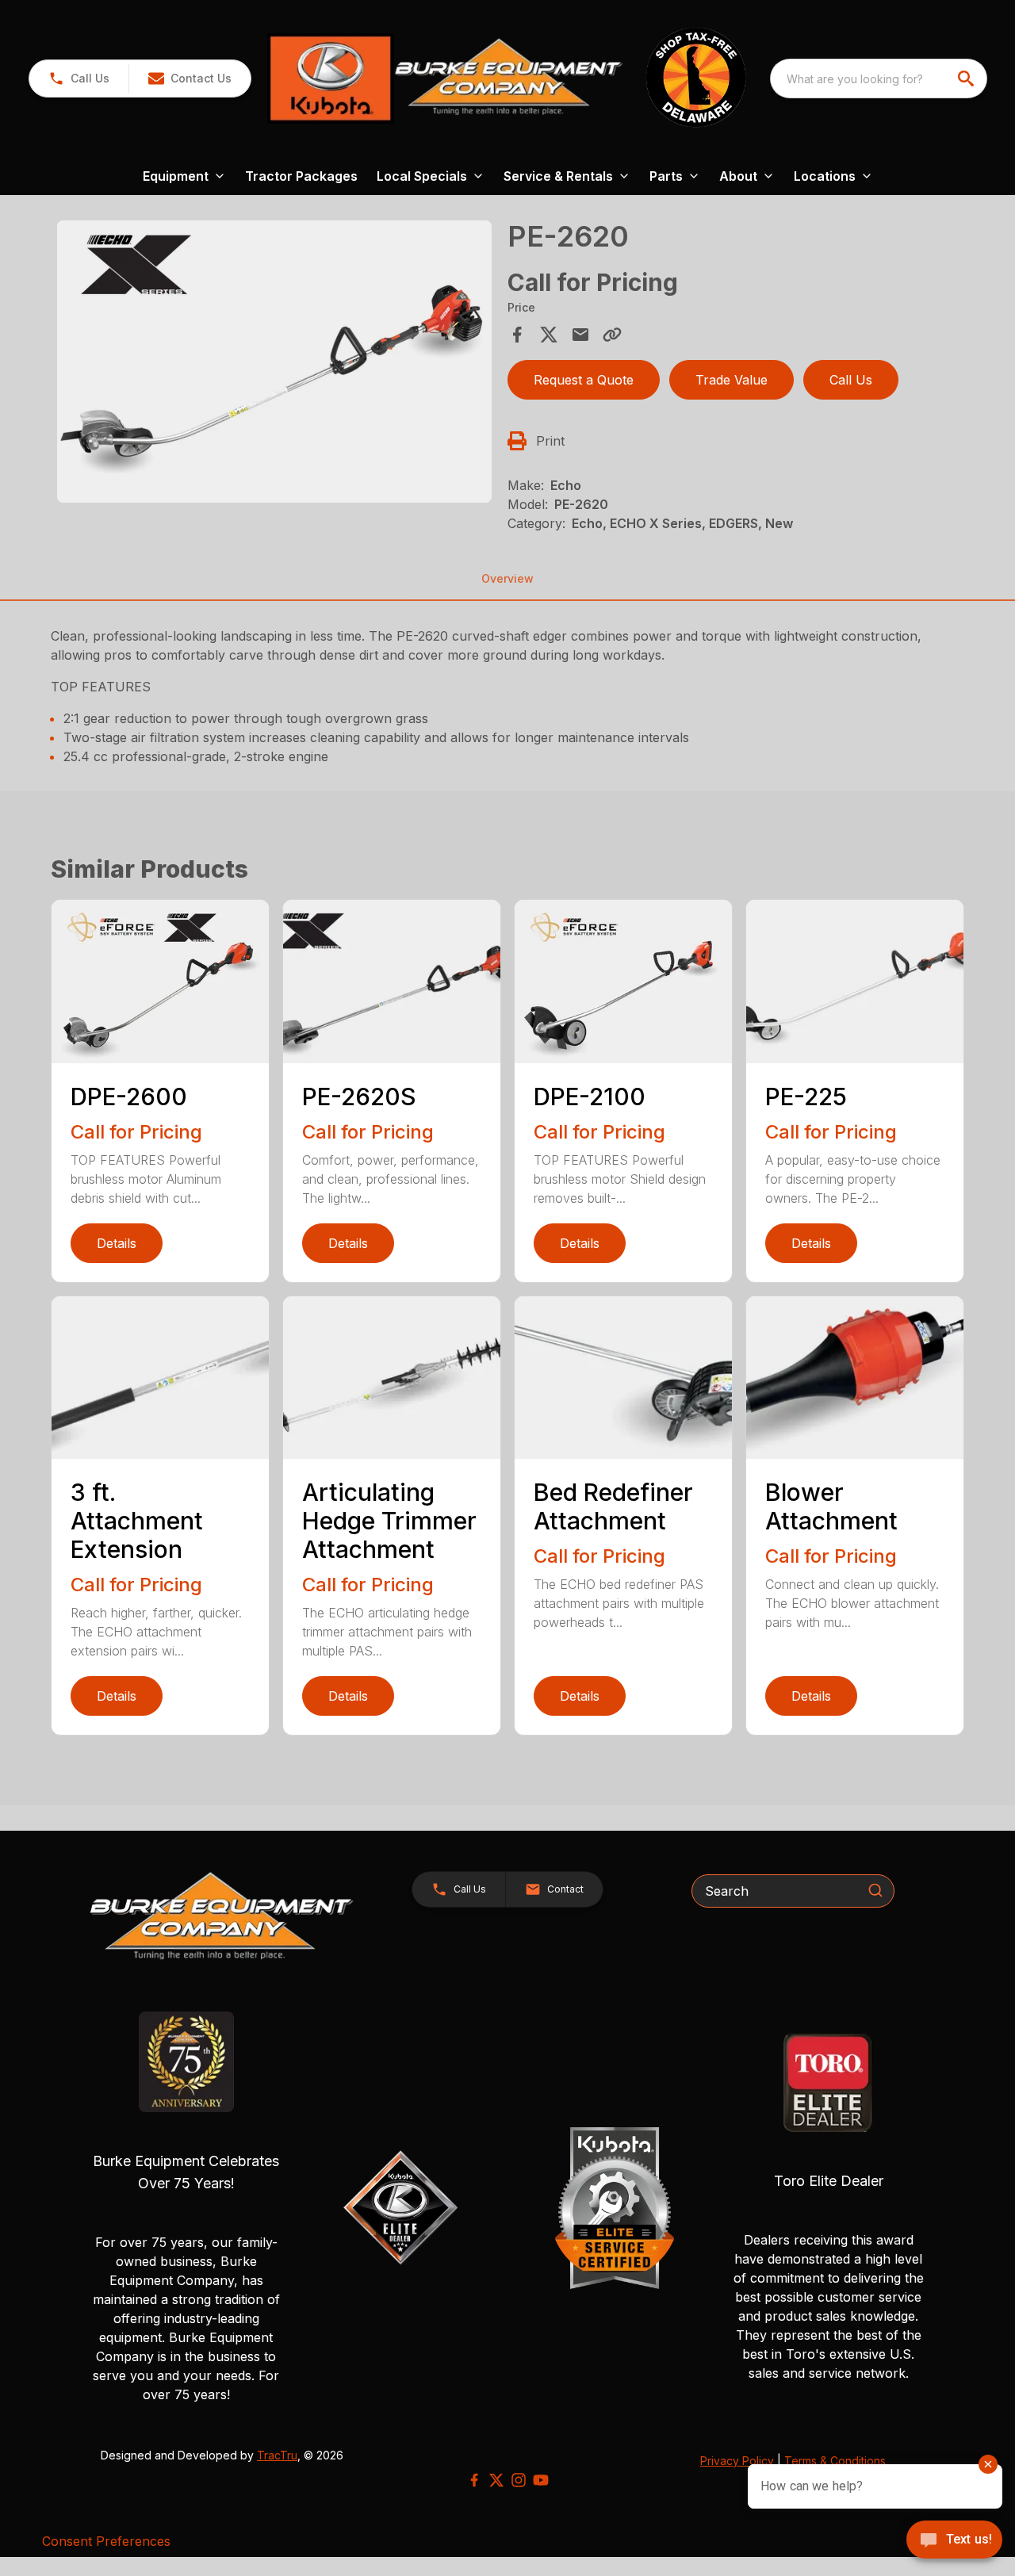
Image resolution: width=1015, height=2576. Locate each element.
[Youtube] (541, 2480)
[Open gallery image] (274, 362)
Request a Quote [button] (584, 380)
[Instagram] (519, 2480)
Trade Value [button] (732, 380)
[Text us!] (954, 2541)
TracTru (277, 2455)
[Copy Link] (612, 335)
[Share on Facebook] (517, 335)
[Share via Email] (580, 335)
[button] (79, 78)
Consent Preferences (106, 2541)
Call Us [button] (851, 380)
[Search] (875, 1890)
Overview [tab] (507, 578)
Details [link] (117, 1243)
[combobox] (879, 78)
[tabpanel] (274, 364)
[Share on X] (549, 335)
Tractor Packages (301, 176)
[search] (967, 78)
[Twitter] (496, 2480)
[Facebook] (474, 2480)
